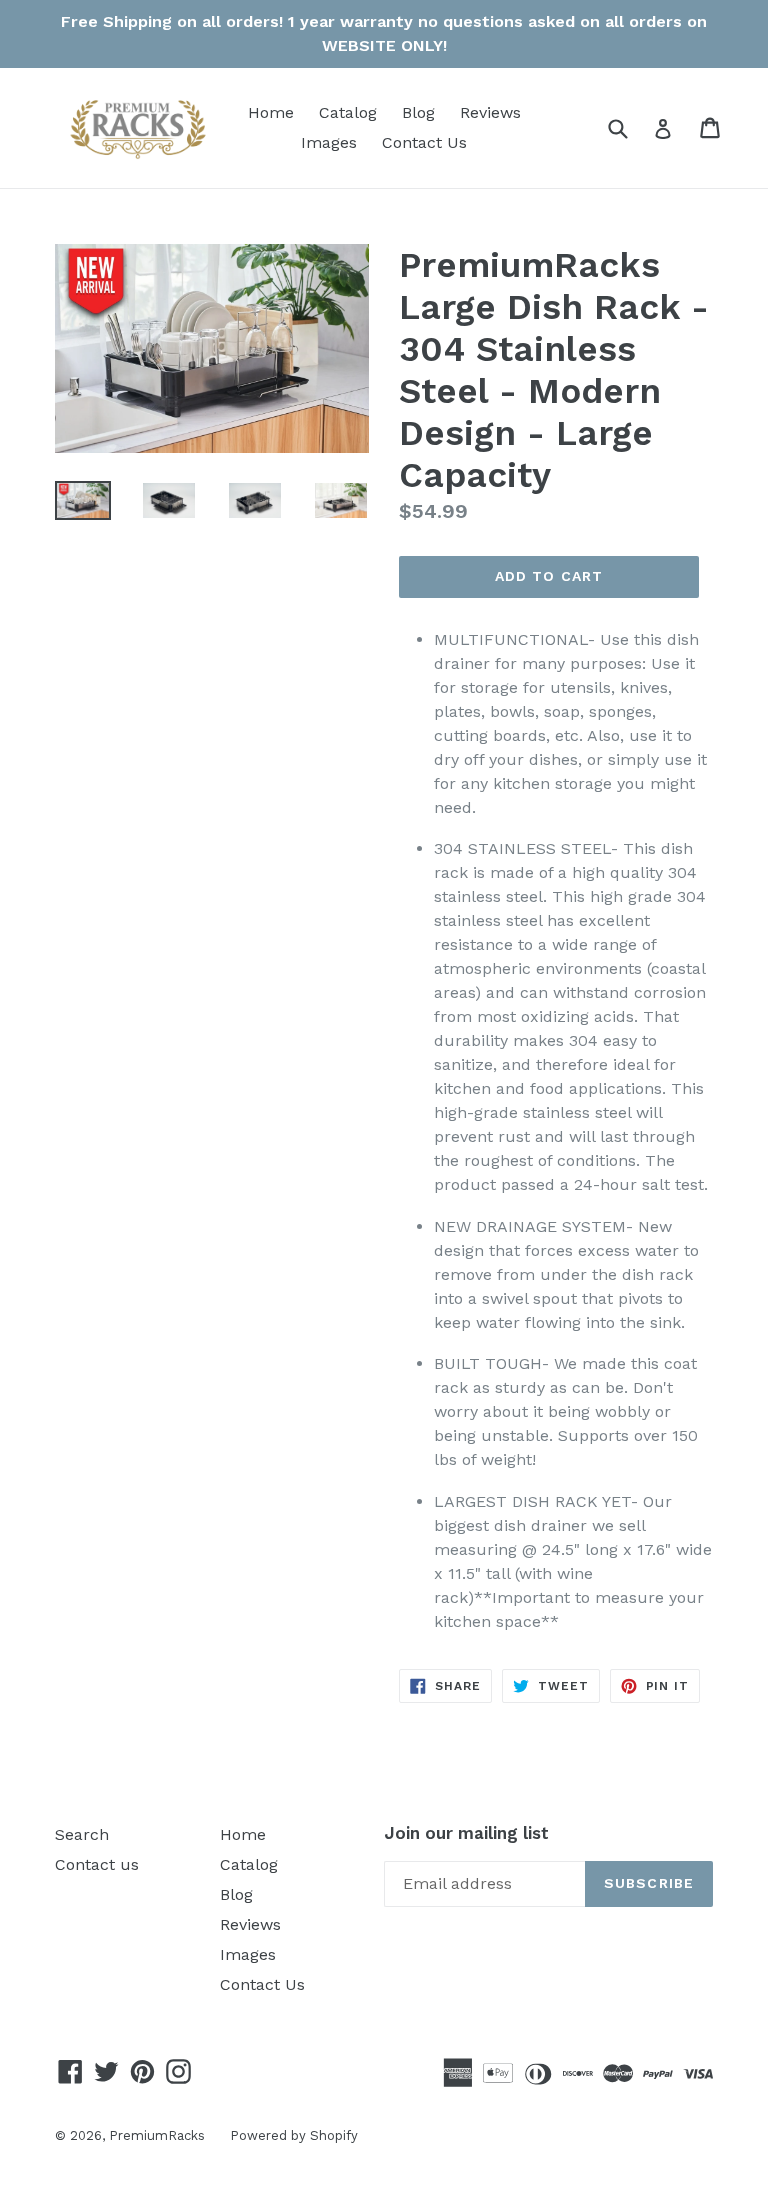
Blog (418, 112)
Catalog (348, 112)
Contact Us (424, 142)
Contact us (97, 1864)
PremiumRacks (157, 2135)
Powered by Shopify (294, 2135)
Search (82, 1834)
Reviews (490, 112)
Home (271, 112)
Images (329, 142)
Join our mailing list (466, 1833)
